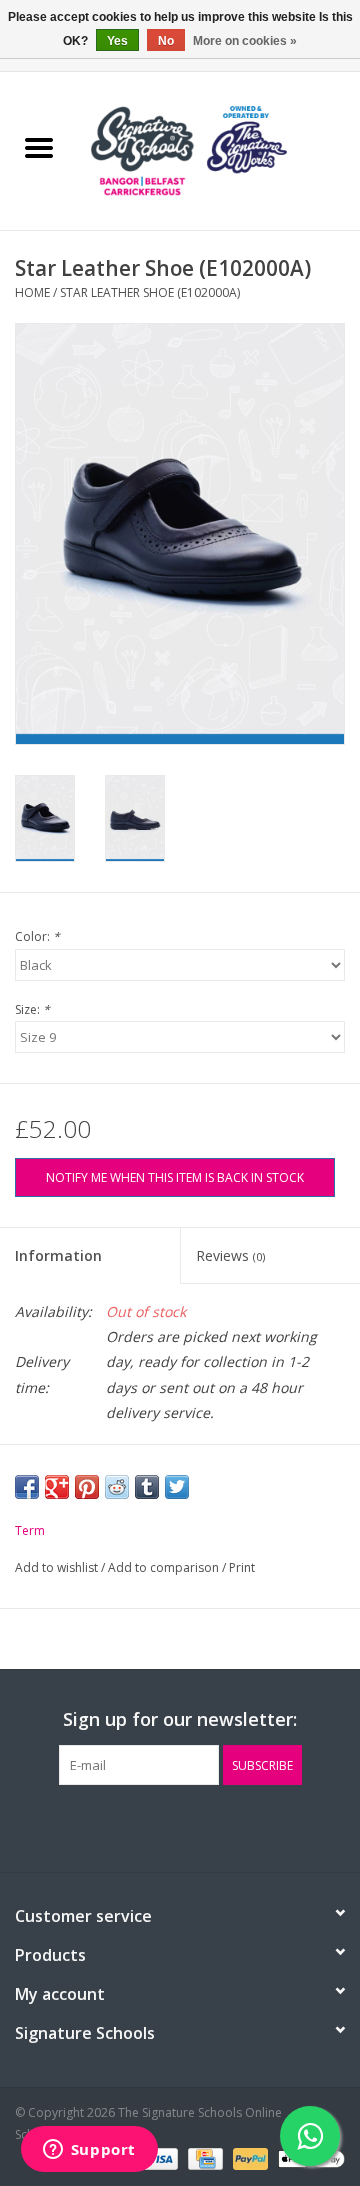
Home (32, 292)
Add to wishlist (58, 1567)
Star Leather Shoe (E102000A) (150, 292)
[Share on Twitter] (177, 1487)
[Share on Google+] (57, 1487)
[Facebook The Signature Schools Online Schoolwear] (144, 1826)
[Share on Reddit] (117, 1487)
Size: (32, 1009)
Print (242, 1567)
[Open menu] (39, 147)
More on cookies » (245, 41)
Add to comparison (165, 1567)
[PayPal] (248, 2158)
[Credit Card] (203, 2158)
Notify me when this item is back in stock (175, 1177)
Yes (117, 41)
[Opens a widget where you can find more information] (89, 2151)
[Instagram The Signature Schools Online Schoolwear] (216, 1826)
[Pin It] (87, 1487)
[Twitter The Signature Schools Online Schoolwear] (180, 1826)
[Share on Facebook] (27, 1487)
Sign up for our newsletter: (180, 1719)
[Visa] (158, 2158)
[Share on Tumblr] (147, 1487)
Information (58, 1255)
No (166, 41)
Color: (37, 936)
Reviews (230, 1255)
